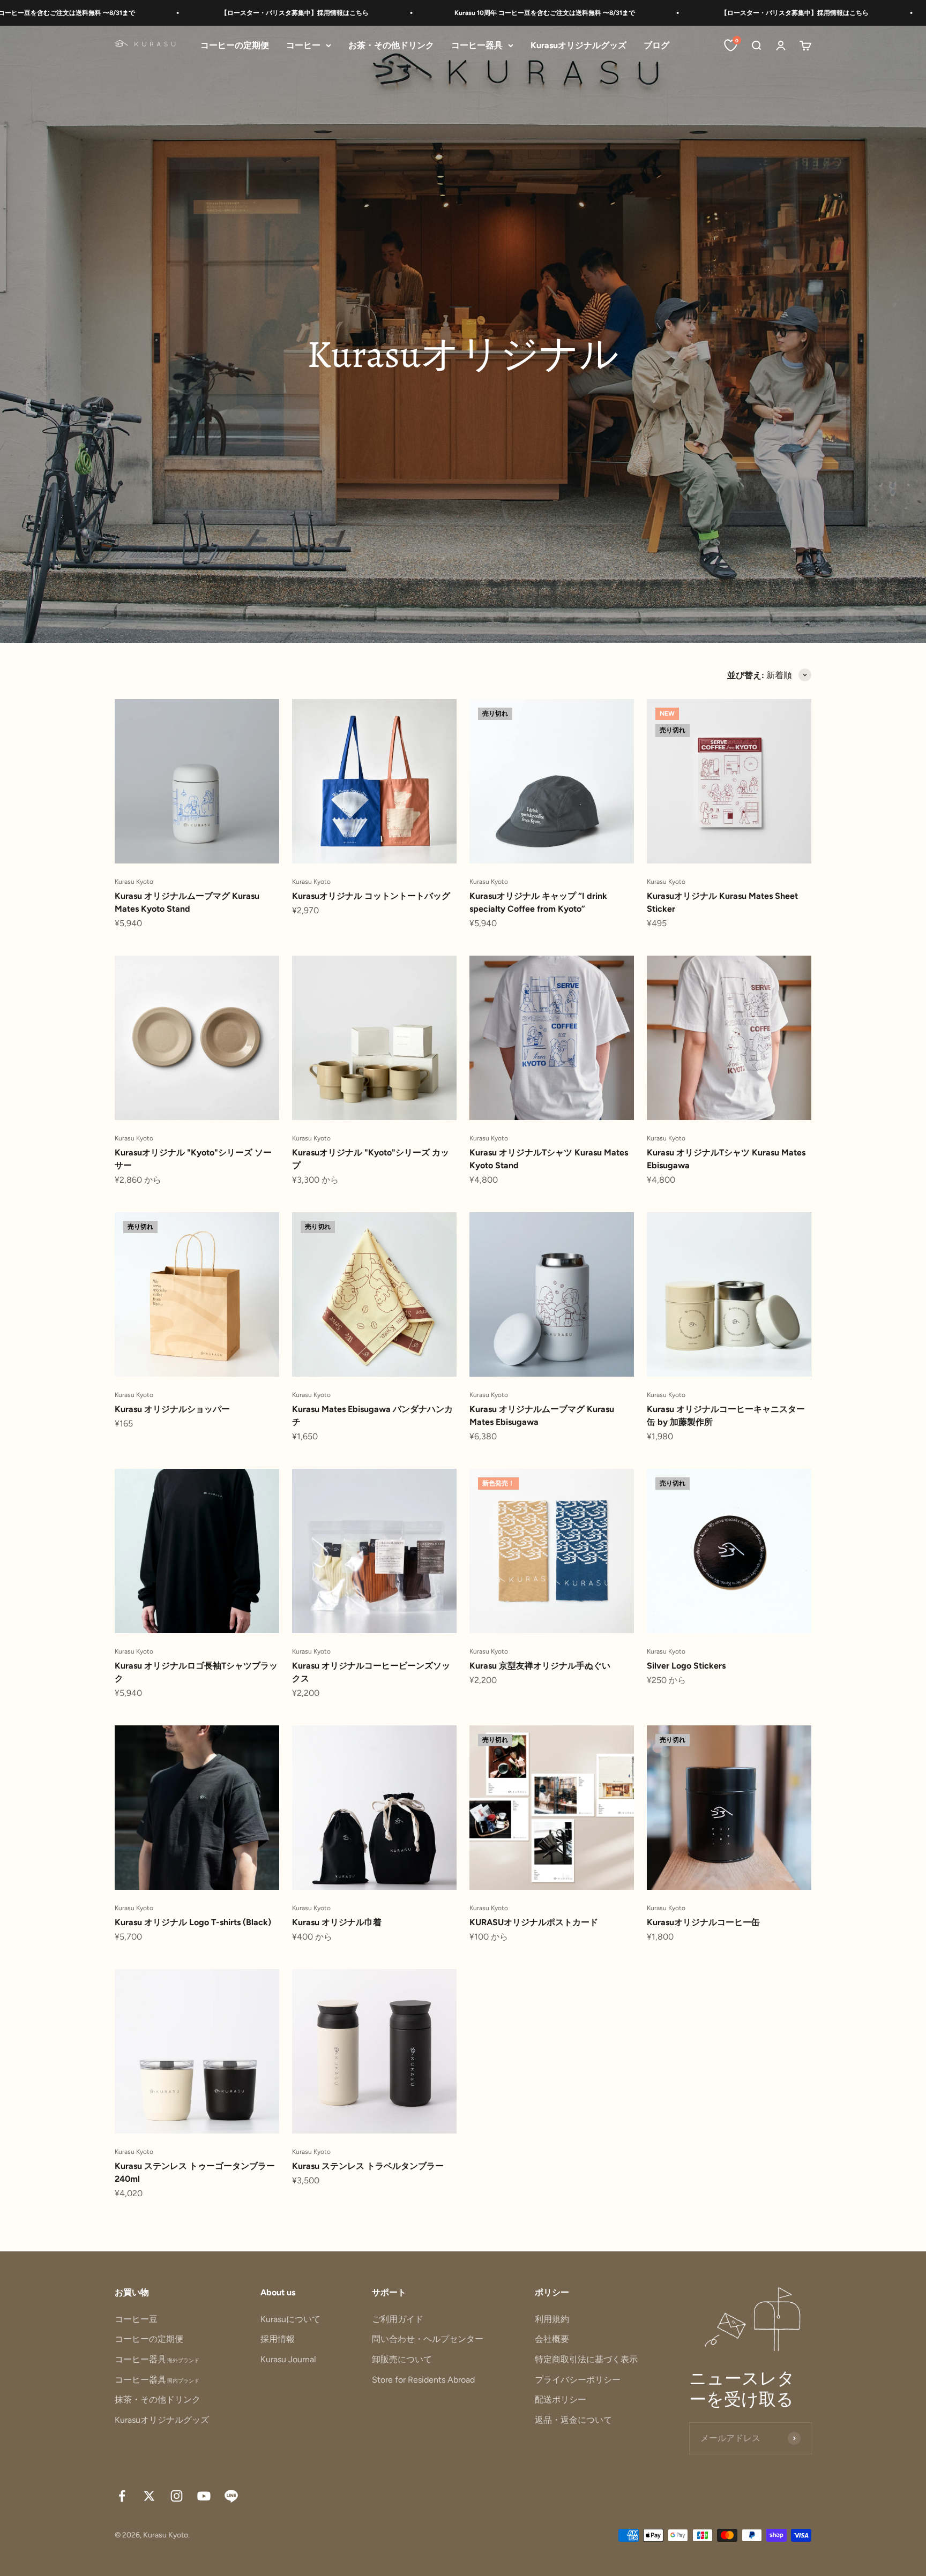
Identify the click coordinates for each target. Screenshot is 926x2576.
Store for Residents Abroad (423, 2380)
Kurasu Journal (288, 2359)
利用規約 (552, 2319)
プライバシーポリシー (578, 2380)
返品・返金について (573, 2420)
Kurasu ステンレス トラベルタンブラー (368, 2166)
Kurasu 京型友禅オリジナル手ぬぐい (540, 1666)
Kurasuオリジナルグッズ (578, 45)
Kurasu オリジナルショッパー (172, 1409)
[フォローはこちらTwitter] (149, 2496)
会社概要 (552, 2339)
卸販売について (402, 2359)
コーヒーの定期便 (235, 45)
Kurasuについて (290, 2319)
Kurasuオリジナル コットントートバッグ (371, 896)
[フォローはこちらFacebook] (122, 2496)
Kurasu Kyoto (134, 882)
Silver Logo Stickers (686, 1666)
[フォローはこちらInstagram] (177, 2496)
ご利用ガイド (398, 2319)
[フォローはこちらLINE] (231, 2496)
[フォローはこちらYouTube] (204, 2496)
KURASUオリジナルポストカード (534, 1922)
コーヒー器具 (477, 45)
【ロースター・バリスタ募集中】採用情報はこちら (169, 13)
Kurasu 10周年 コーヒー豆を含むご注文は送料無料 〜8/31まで (419, 13)
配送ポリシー (561, 2399)
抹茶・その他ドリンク (158, 2399)
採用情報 (278, 2339)
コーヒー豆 (136, 2319)
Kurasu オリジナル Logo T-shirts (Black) (193, 1922)
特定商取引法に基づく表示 (586, 2359)
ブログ (656, 45)
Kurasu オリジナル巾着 (337, 1922)
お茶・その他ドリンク (391, 45)
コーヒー (303, 45)
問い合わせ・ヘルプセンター (428, 2339)
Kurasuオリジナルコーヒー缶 (703, 1922)
